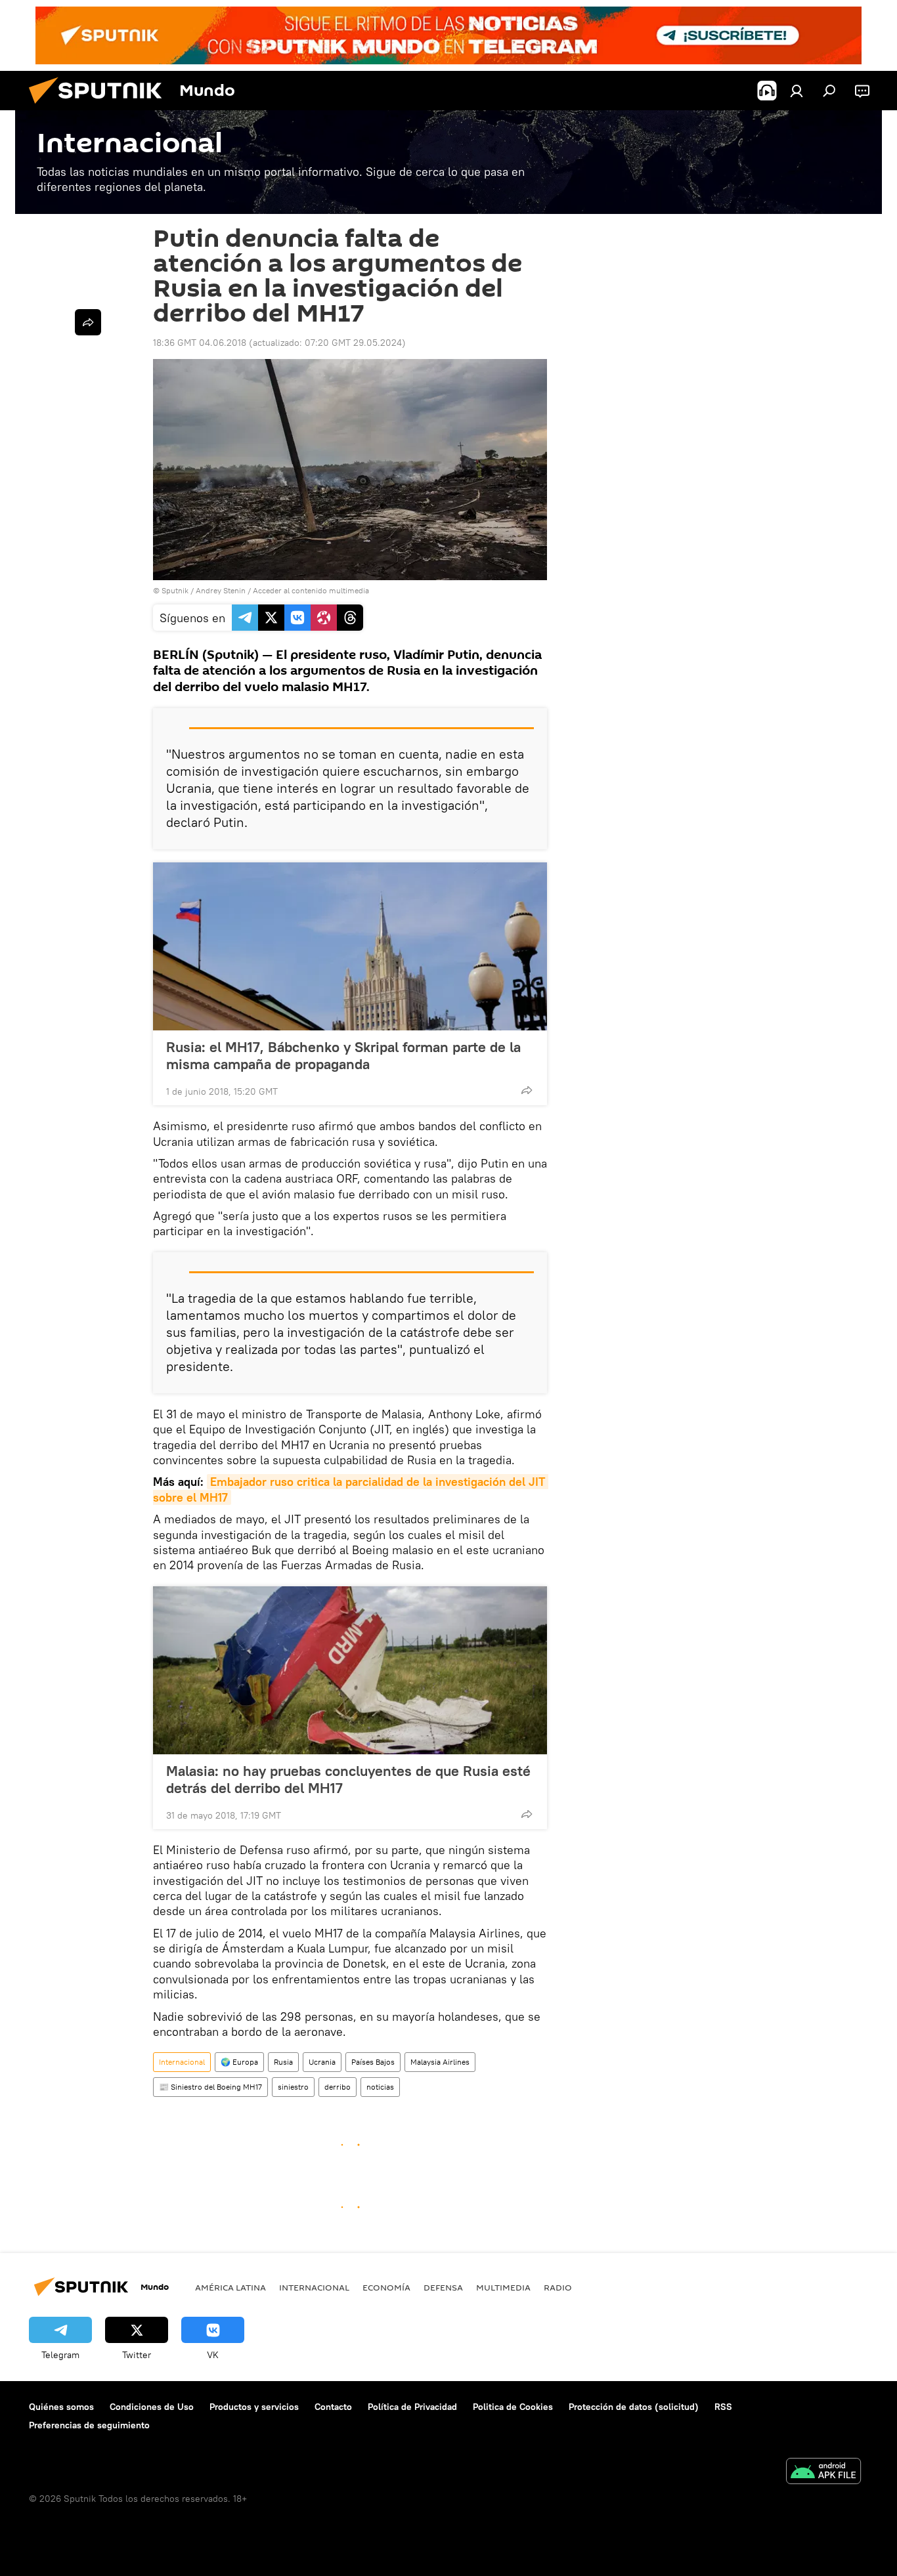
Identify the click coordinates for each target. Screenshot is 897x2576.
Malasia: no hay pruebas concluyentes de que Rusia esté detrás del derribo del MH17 (348, 1779)
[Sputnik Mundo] (100, 107)
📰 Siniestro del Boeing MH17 (210, 2087)
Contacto (333, 2407)
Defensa (443, 2287)
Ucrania (322, 2062)
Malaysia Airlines (440, 2062)
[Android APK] (823, 2473)
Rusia (283, 2062)
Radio (558, 2287)
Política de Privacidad (412, 2407)
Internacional (182, 2062)
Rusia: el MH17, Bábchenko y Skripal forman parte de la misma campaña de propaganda (343, 1055)
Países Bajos (373, 2062)
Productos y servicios (254, 2407)
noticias (380, 2087)
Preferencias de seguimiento (89, 2425)
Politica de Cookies (513, 2407)
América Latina (230, 2287)
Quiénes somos (61, 2407)
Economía (386, 2287)
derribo (338, 2087)
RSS (723, 2407)
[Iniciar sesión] (797, 91)
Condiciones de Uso (152, 2407)
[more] (527, 1090)
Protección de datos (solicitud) (634, 2407)
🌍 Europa (239, 2062)
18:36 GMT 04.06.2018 (200, 343)
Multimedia (503, 2287)
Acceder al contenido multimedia (311, 590)
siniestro (293, 2087)
